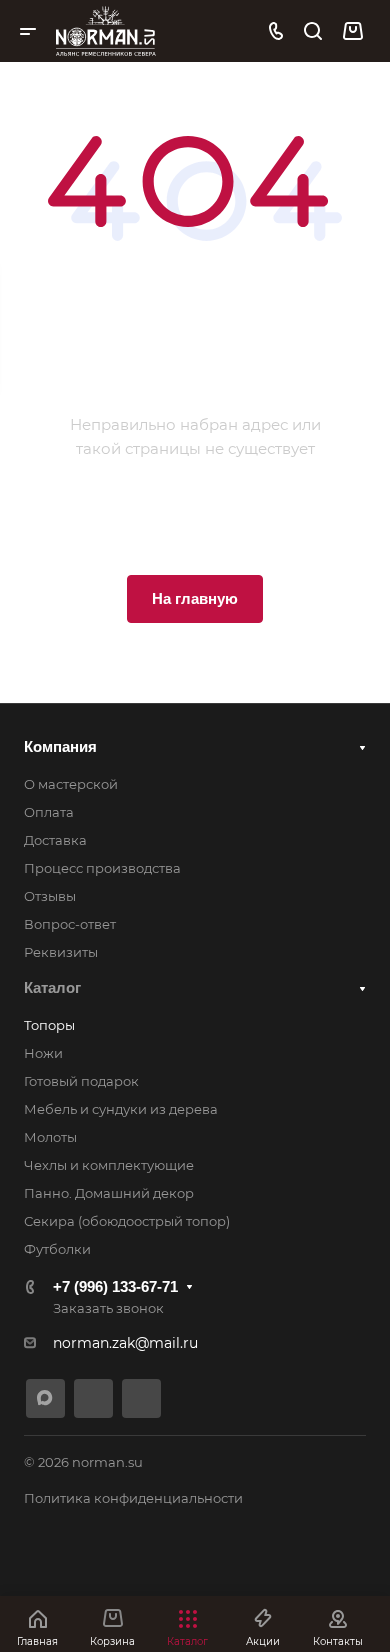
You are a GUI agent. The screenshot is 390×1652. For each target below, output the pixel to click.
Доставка (55, 840)
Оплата (49, 812)
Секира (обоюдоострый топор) (127, 1221)
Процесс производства (102, 868)
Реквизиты (61, 952)
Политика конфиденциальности (133, 1498)
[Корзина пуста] (352, 31)
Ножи (43, 1053)
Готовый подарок (81, 1081)
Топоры (49, 1025)
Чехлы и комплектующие (109, 1165)
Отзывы (50, 896)
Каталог (52, 987)
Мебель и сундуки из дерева (121, 1109)
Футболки (57, 1249)
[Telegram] (93, 1398)
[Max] (45, 1398)
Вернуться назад (195, 517)
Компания (60, 746)
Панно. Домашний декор (109, 1193)
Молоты (50, 1137)
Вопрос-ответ (70, 924)
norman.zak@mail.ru (125, 1343)
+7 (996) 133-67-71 (115, 1286)
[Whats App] (141, 1398)
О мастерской (71, 784)
